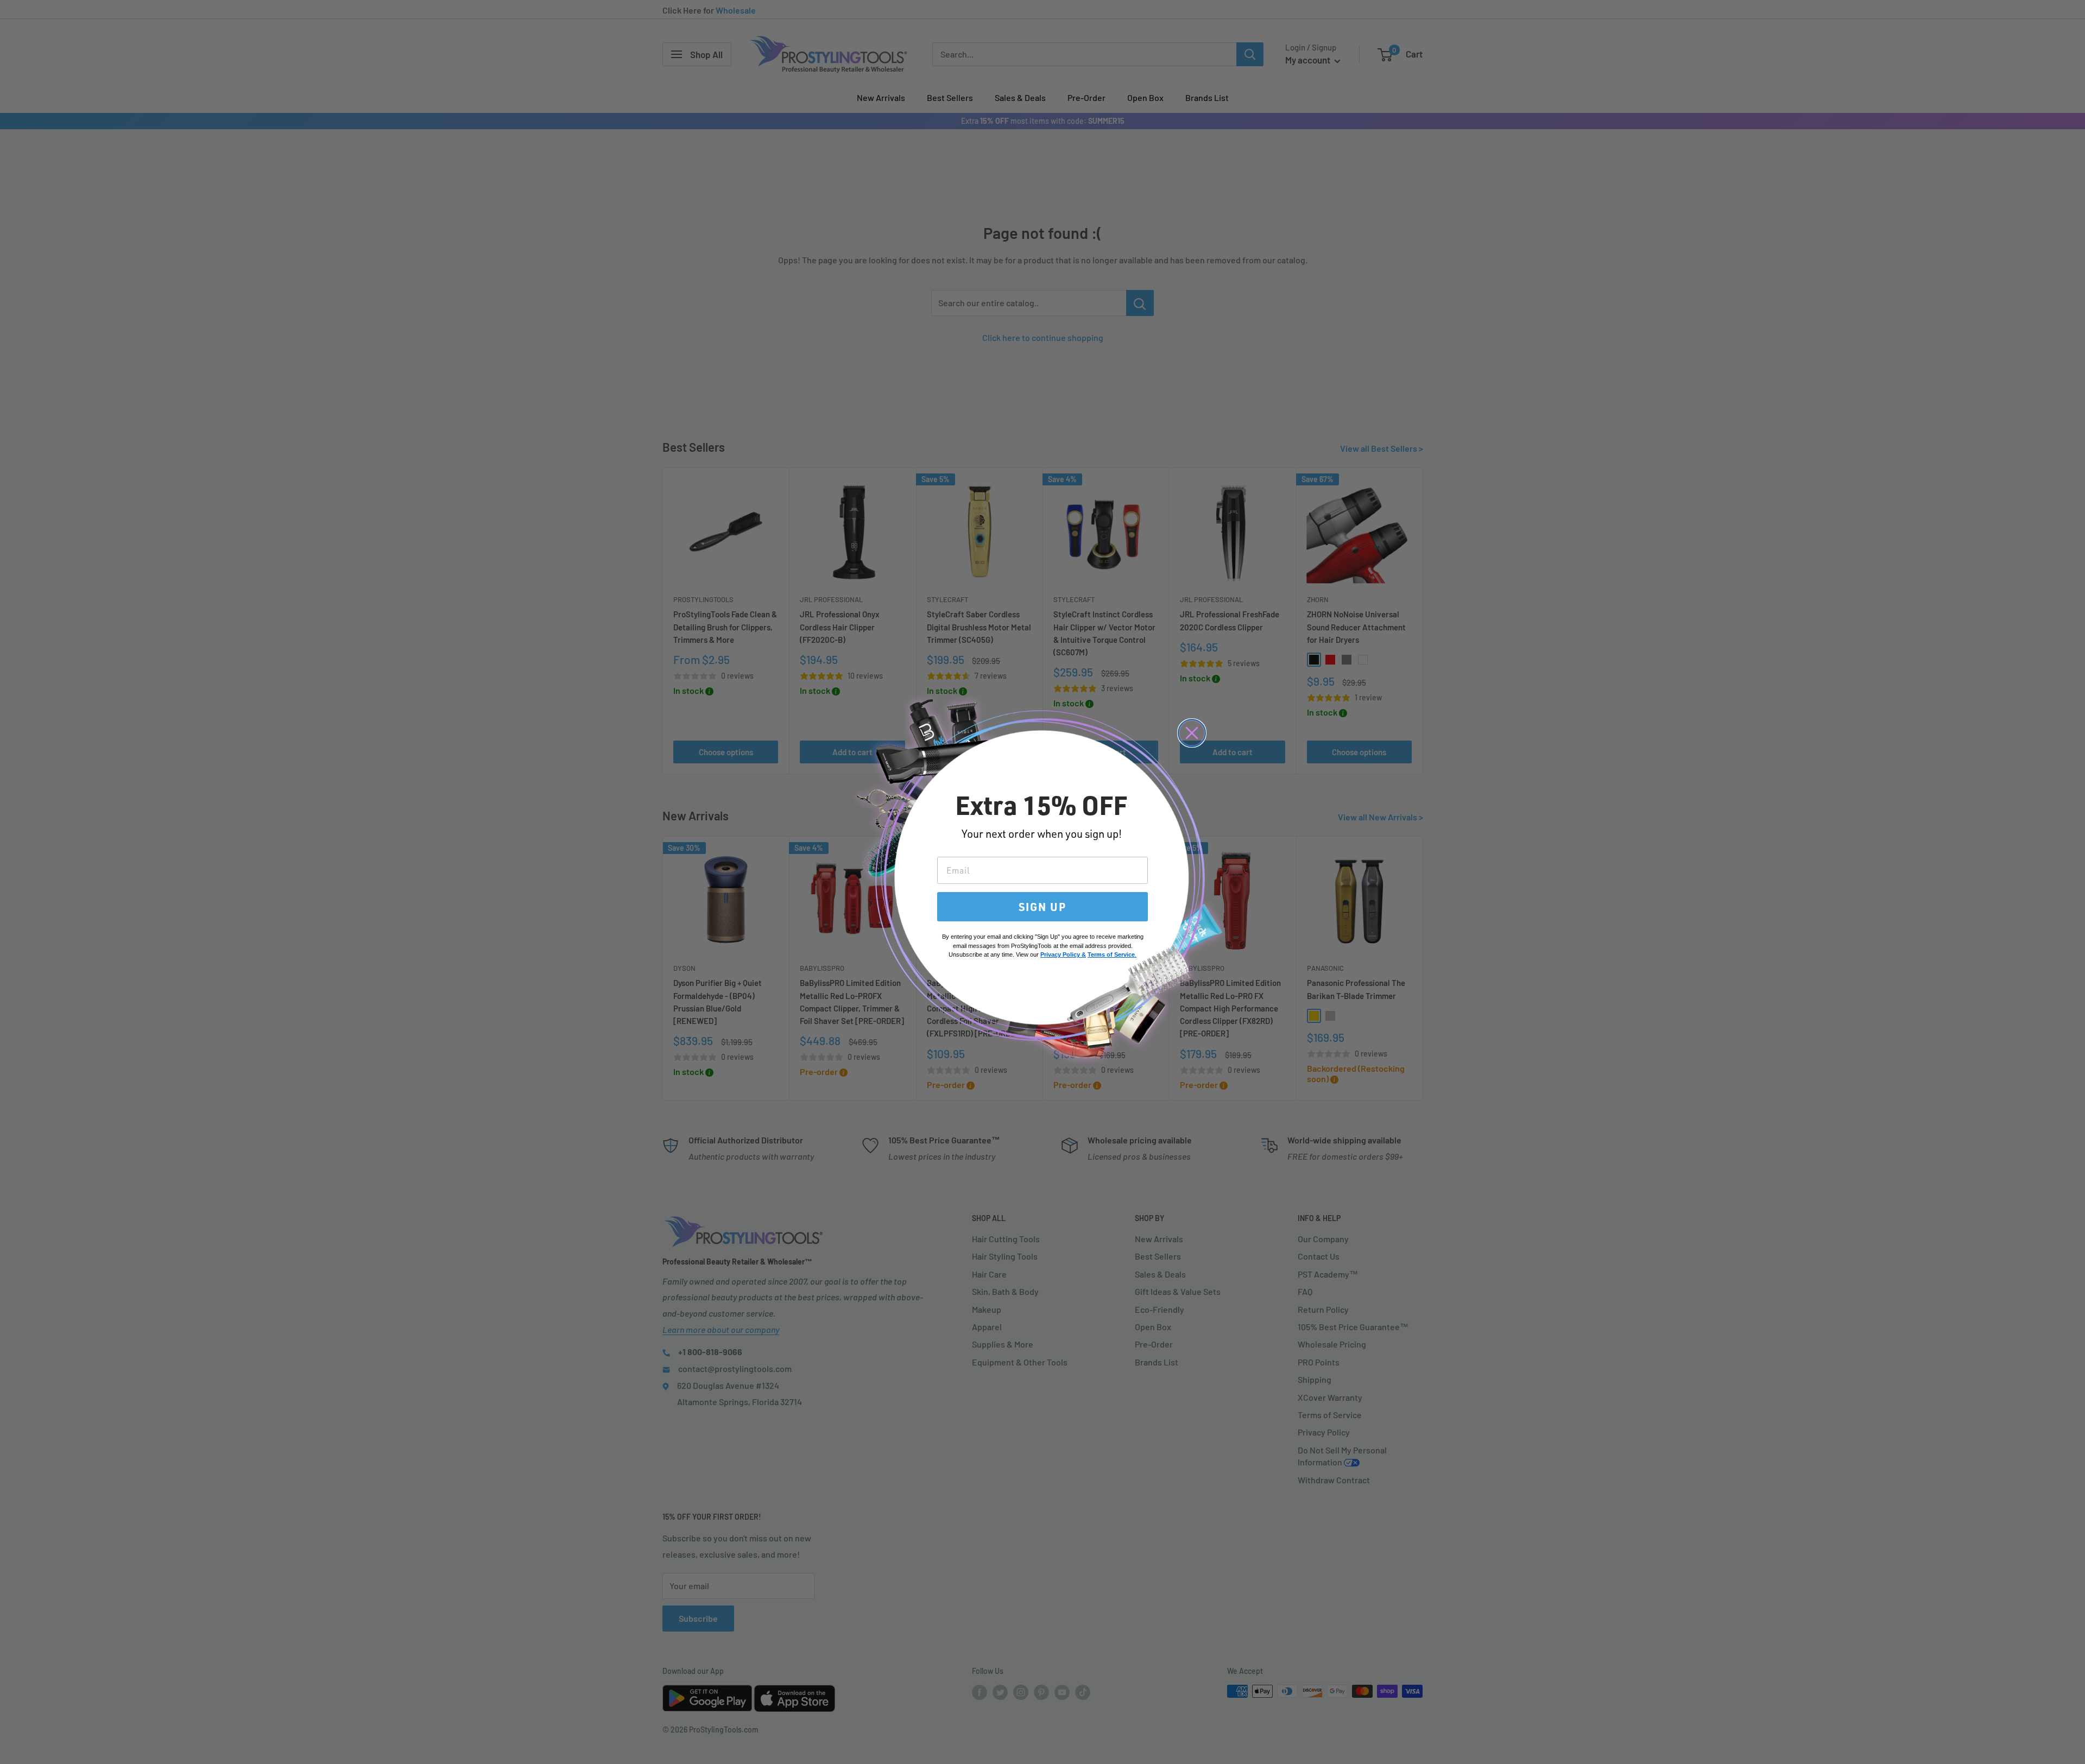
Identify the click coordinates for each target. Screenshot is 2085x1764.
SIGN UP (1042, 907)
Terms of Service (1111, 954)
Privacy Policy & (1063, 954)
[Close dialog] (1192, 733)
